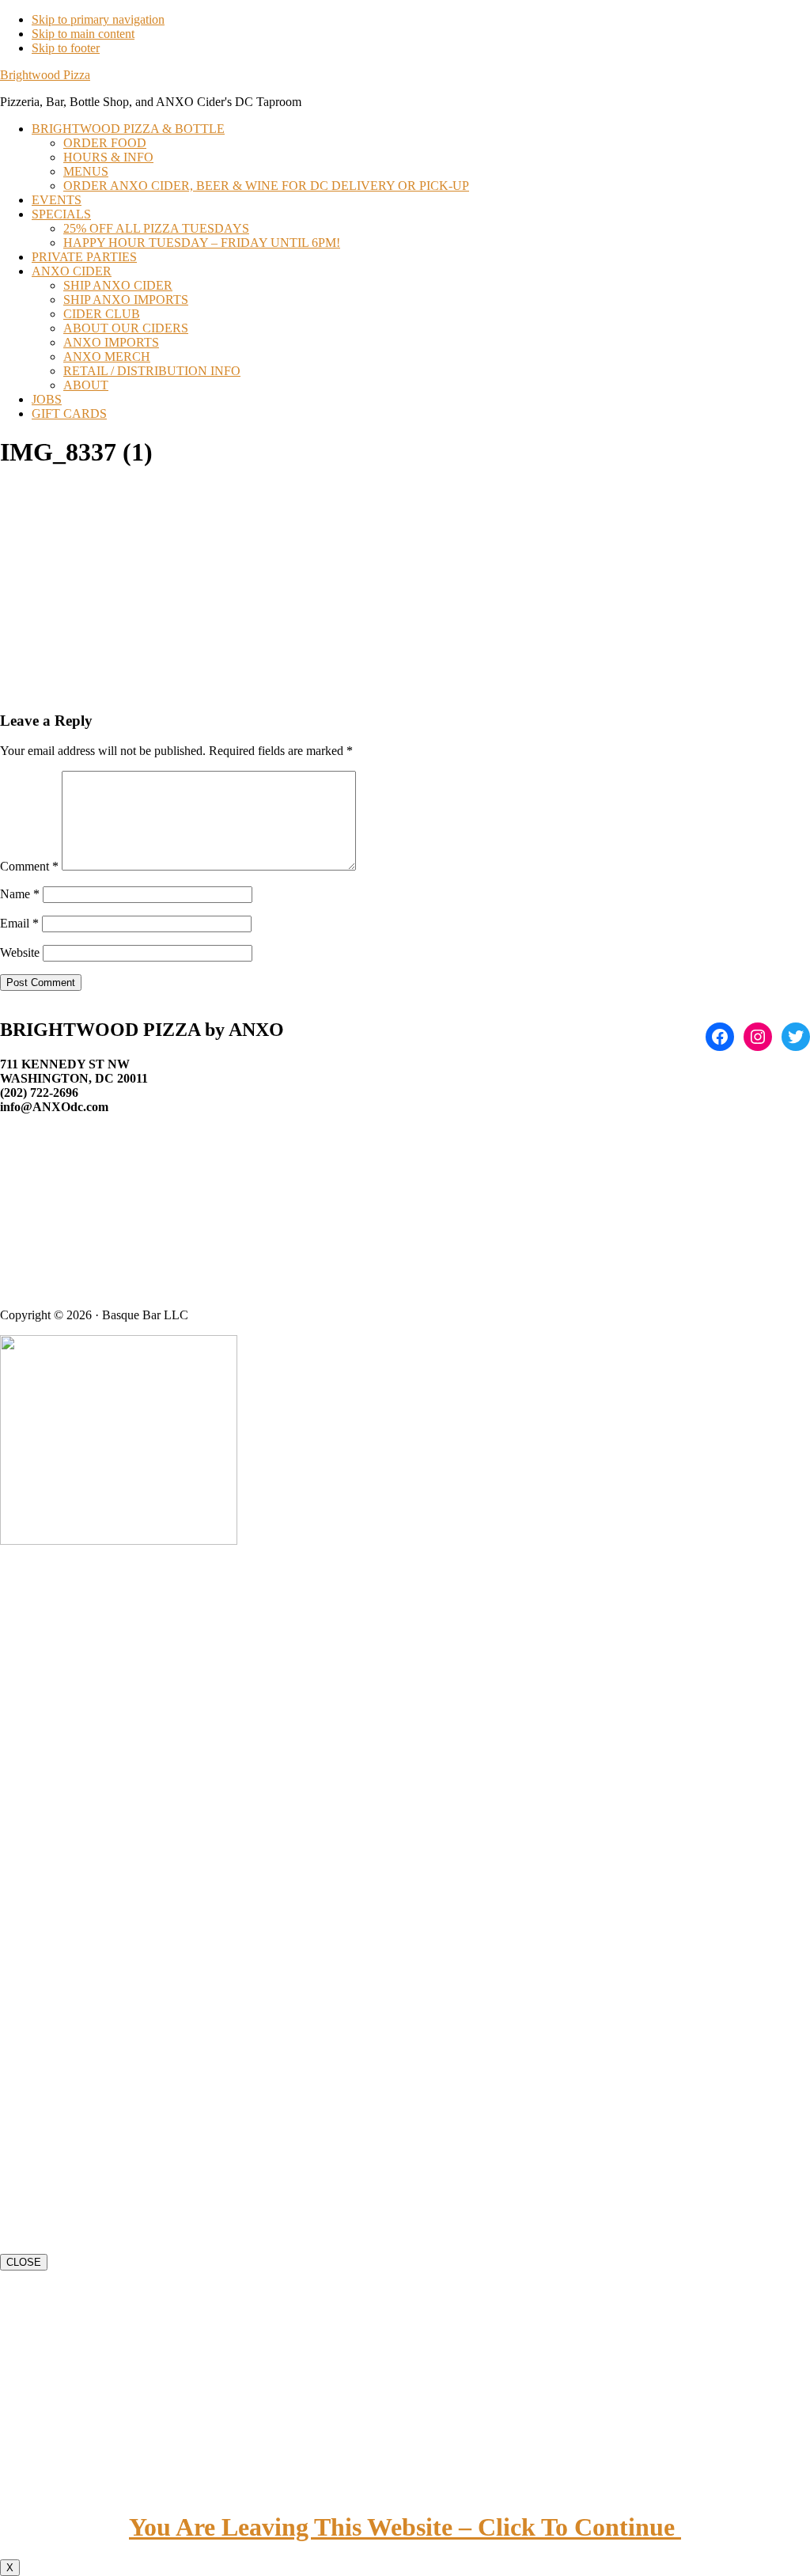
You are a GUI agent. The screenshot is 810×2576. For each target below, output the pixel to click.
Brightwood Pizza (45, 75)
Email (19, 923)
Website (20, 952)
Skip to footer (66, 48)
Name (20, 894)
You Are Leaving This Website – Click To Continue (405, 2527)
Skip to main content (83, 34)
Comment (29, 866)
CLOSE (24, 2262)
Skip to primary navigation (98, 19)
